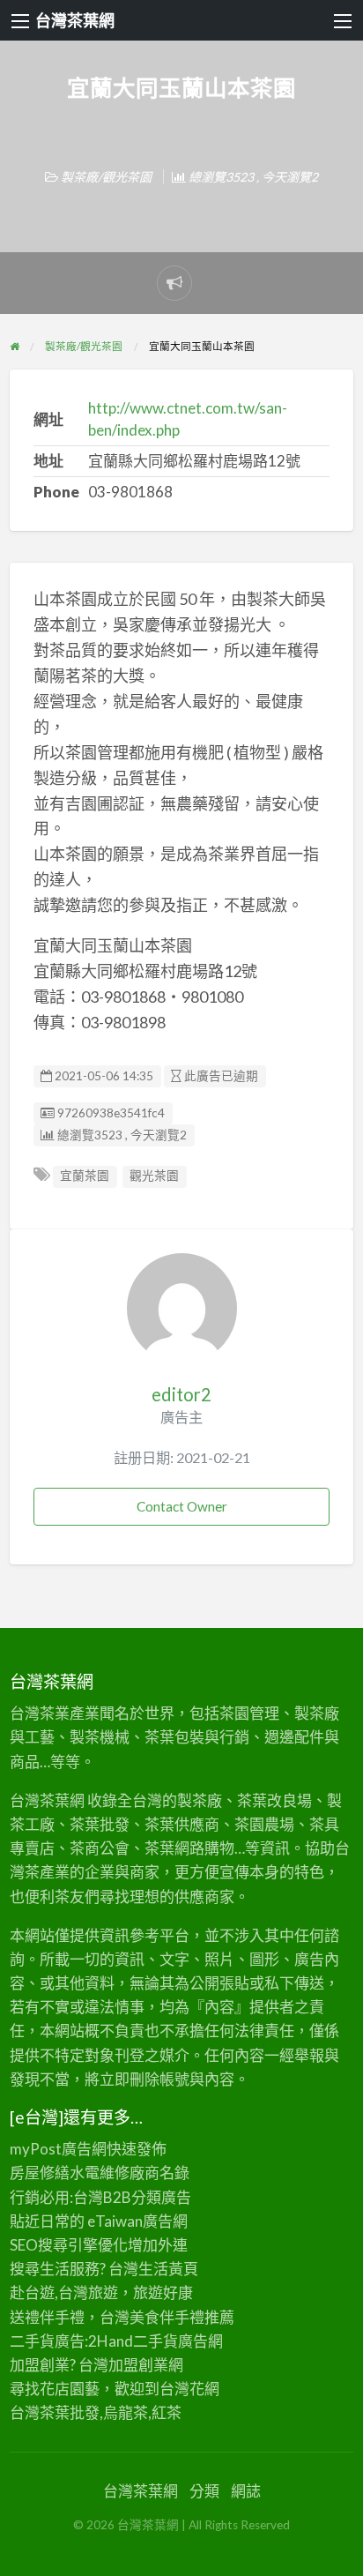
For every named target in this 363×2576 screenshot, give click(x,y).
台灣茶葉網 (75, 20)
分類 (204, 2491)
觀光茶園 (154, 1176)
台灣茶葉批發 (55, 2412)
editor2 (181, 1394)
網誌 (246, 2491)
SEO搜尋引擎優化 (69, 2245)
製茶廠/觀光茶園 (106, 177)
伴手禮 (182, 2317)
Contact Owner (182, 1506)
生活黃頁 (168, 2269)
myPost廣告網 (58, 2149)
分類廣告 (161, 2197)
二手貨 (156, 2341)
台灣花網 (189, 2389)
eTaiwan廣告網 (137, 2221)
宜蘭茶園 (85, 1176)
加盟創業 (138, 2365)
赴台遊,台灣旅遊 (64, 2292)
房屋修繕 (40, 2173)
